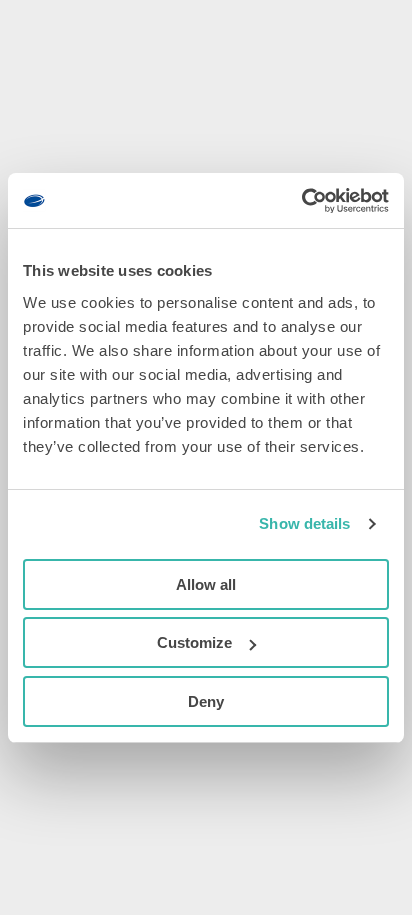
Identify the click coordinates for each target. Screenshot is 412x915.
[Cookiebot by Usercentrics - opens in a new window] (301, 201)
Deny (206, 701)
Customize (194, 642)
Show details (304, 523)
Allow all (206, 584)
